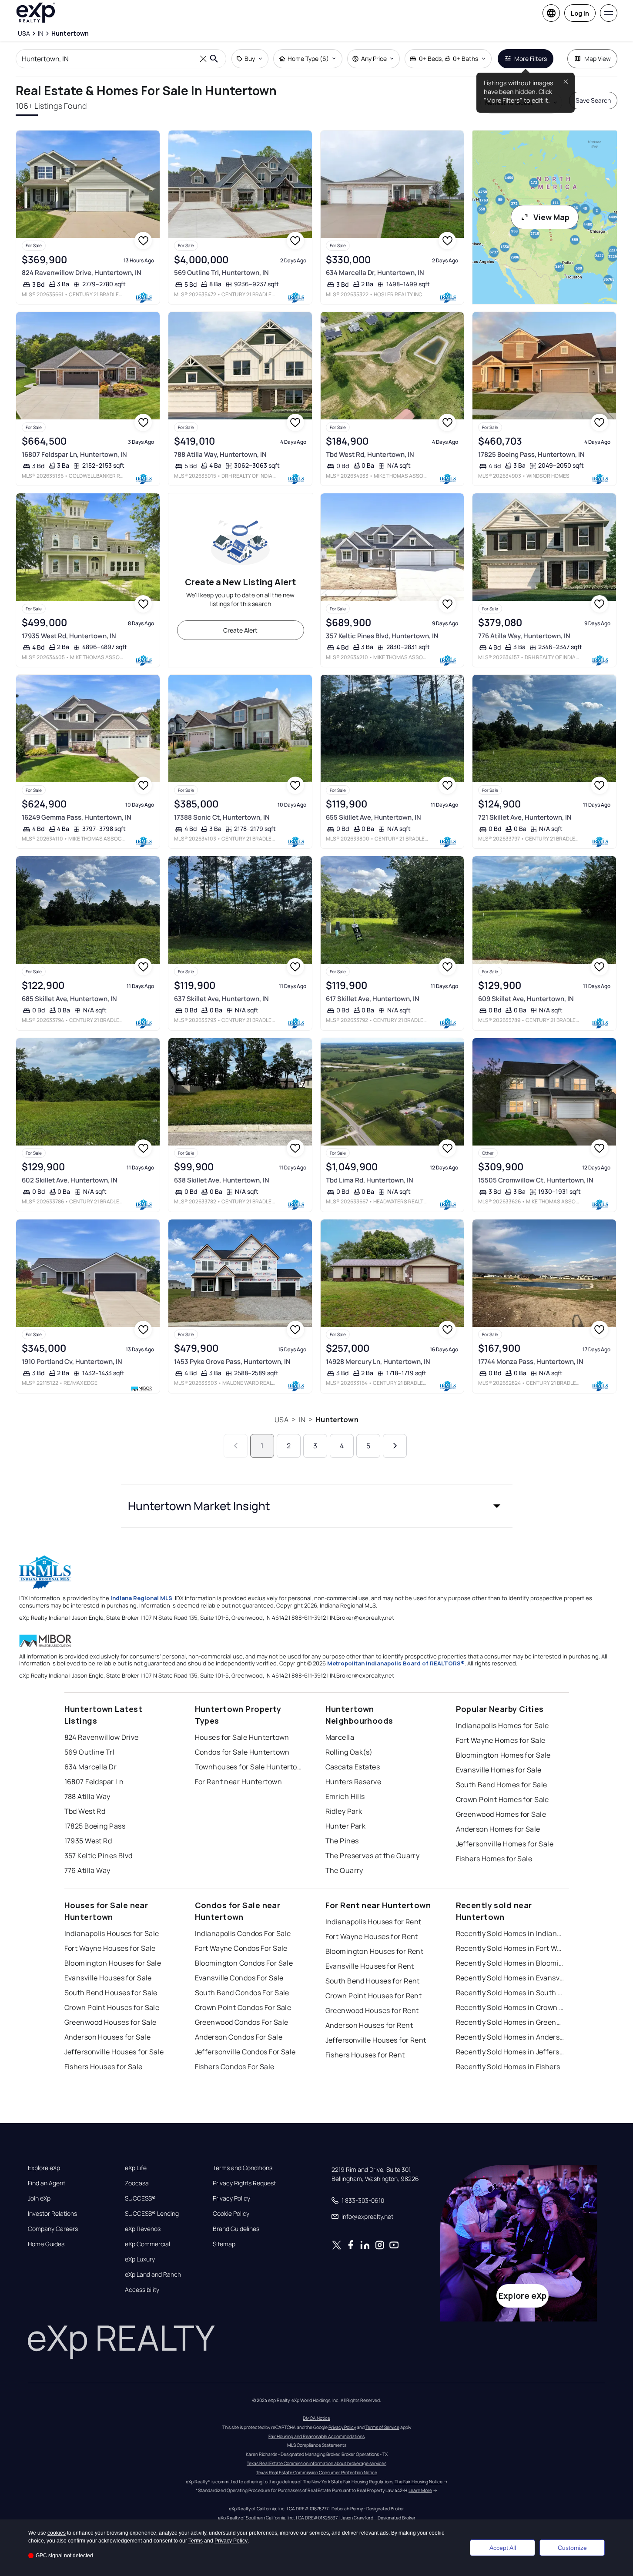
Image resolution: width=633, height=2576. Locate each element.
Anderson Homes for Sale (498, 1829)
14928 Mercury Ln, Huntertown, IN (378, 1362)
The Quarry (344, 1870)
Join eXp (39, 2198)
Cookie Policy (231, 2214)
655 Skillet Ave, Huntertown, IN (373, 817)
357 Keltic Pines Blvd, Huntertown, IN (382, 636)
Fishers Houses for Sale (104, 2067)
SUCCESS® (140, 2198)
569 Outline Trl (90, 1752)
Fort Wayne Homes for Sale (501, 1740)
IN (302, 1420)
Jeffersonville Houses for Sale (114, 2052)
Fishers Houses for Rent (365, 2055)
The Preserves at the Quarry (373, 1856)
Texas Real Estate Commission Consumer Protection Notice (317, 2472)
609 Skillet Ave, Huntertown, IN (526, 999)
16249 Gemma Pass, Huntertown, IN (77, 817)
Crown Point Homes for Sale (502, 1799)
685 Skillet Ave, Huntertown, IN (69, 999)
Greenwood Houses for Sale (111, 2022)
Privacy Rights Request (244, 2183)
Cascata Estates (353, 1767)
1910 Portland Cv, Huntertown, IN (72, 1362)
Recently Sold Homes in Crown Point (510, 2007)
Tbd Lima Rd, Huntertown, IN (370, 1180)
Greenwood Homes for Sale (501, 1814)
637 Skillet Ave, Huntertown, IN (221, 999)
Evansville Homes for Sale (499, 1770)
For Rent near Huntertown (239, 1782)
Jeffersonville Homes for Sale (505, 1844)
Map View (598, 59)
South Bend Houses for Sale (111, 1993)
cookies (57, 2533)
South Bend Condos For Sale (242, 1993)
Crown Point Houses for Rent (374, 1996)
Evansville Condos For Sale (239, 1978)
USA (281, 1420)
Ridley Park (344, 1811)
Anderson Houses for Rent (369, 2025)
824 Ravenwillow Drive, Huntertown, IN (82, 273)
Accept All (503, 2548)
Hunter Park (346, 1826)
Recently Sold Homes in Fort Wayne (510, 1948)
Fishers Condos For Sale (235, 2067)
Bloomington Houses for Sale (113, 1963)
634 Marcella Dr (91, 1767)
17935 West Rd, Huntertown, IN (69, 636)
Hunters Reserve (353, 1782)
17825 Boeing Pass (95, 1826)
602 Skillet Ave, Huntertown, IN (70, 1180)
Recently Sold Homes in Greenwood (510, 2022)
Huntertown (337, 1420)
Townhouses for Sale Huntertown (249, 1767)
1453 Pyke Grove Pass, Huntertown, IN (232, 1362)
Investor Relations (52, 2214)
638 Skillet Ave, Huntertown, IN (222, 1180)
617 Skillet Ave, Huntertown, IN (373, 999)
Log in (580, 13)
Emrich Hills (345, 1796)
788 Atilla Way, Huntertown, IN (220, 454)
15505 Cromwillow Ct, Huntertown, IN (536, 1180)
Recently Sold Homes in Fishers (508, 2067)
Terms (196, 2541)
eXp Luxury (140, 2259)
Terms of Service (382, 2427)
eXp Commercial (147, 2244)
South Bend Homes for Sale (502, 1785)
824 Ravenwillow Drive (102, 1737)
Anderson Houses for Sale (108, 2037)
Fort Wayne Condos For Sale (241, 1948)
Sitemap (224, 2244)
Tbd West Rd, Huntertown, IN (370, 454)
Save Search (593, 100)
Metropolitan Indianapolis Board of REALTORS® (396, 1663)
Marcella (340, 1737)
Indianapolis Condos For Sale (243, 1933)
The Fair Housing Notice (419, 2482)
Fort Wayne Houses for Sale (110, 1948)
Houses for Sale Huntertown (242, 1737)
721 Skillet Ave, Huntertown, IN (525, 817)
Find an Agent (47, 2183)
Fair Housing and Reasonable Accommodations (316, 2436)
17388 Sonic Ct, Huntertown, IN (222, 817)
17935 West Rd (88, 1841)
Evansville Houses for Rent (370, 1966)
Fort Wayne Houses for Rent (372, 1936)
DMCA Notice (316, 2418)
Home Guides (46, 2244)
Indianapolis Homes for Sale (502, 1725)
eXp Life (136, 2168)
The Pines (342, 1841)
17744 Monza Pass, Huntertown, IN (531, 1362)
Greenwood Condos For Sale (242, 2022)
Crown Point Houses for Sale (112, 2007)
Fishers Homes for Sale (494, 1859)
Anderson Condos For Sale (239, 2037)
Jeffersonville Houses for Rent (376, 2040)
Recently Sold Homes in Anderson (510, 2037)
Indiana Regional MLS (141, 1598)
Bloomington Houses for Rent (375, 1951)
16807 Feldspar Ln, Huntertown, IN (74, 454)
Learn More (420, 2490)
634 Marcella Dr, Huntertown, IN (375, 273)
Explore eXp (44, 2168)
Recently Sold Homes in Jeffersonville (510, 2052)
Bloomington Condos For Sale (244, 1963)
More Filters (531, 59)
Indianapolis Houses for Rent (373, 1922)
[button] (317, 1506)
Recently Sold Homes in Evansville (510, 1978)
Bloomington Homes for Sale (503, 1755)
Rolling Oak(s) (349, 1752)
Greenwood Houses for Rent (372, 2010)
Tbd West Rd (85, 1811)
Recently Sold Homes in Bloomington (510, 1963)
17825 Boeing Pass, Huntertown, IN (531, 454)
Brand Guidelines (236, 2229)
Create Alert (240, 630)
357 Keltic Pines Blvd (99, 1856)
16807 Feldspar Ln (94, 1782)
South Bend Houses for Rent (373, 1981)
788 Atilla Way (87, 1796)
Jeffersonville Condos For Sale (245, 2052)
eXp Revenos (143, 2229)
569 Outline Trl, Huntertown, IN (221, 273)
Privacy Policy (231, 2198)
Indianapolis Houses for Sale (112, 1933)
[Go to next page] (395, 1446)
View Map (551, 217)
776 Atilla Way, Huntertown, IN (524, 636)
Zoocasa (137, 2183)
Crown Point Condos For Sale (243, 2007)
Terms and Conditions (243, 2168)
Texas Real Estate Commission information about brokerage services (316, 2463)
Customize (572, 2548)
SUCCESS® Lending (152, 2214)
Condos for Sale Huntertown (242, 1752)
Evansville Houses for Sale (108, 1978)
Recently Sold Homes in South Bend (510, 1993)
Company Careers (53, 2229)
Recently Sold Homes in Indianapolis (510, 1933)
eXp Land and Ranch (153, 2275)
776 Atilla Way (87, 1870)
